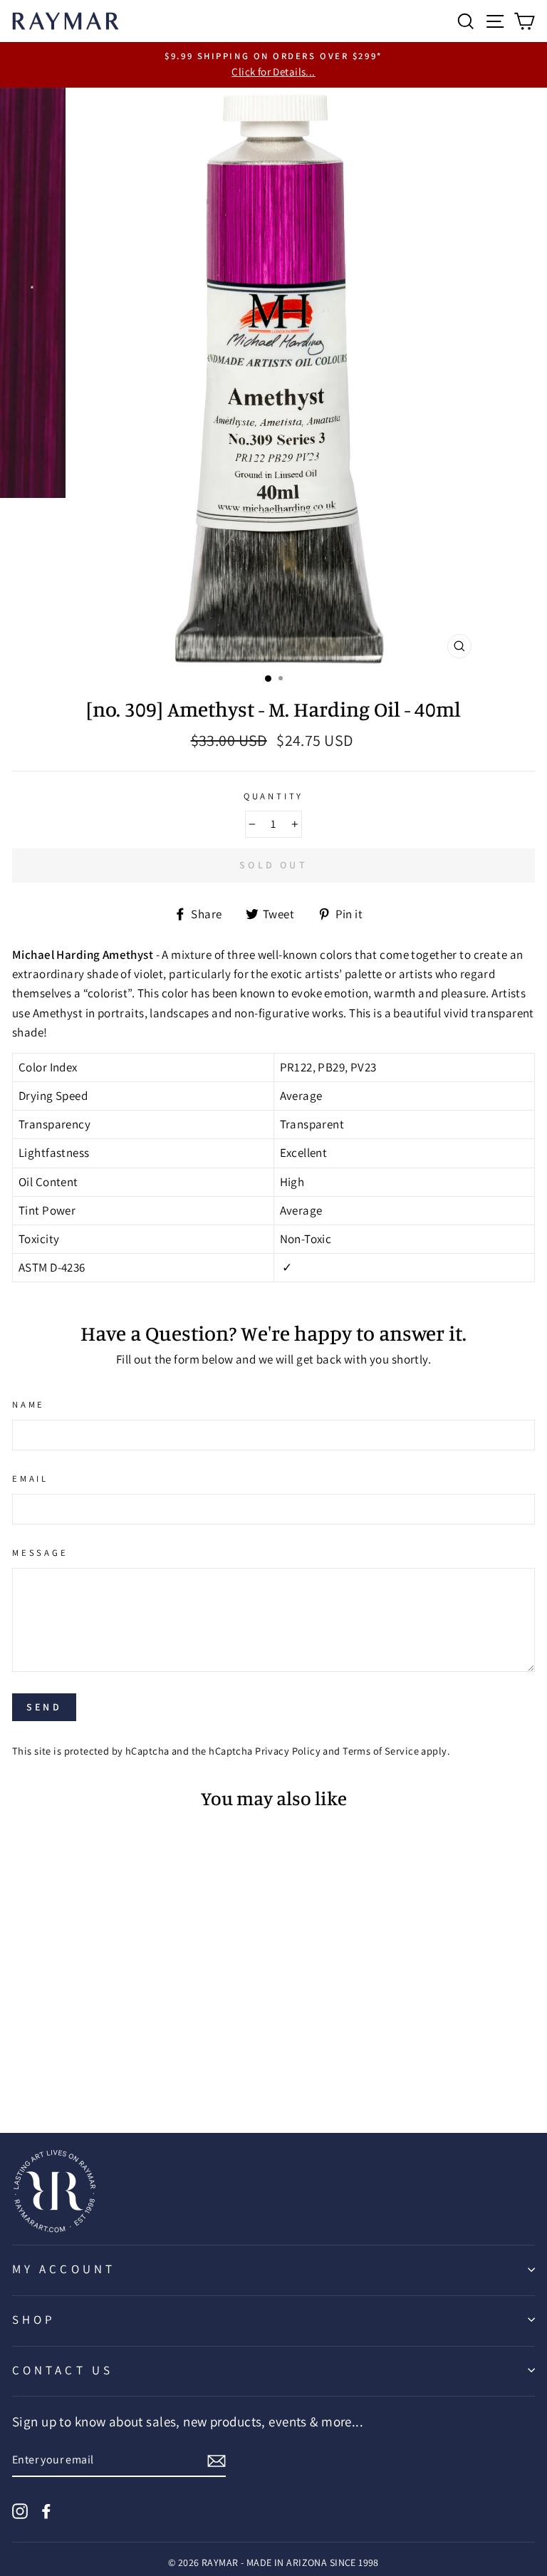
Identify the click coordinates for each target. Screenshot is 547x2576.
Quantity (274, 796)
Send (44, 1707)
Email (30, 1479)
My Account (64, 2269)
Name (28, 1404)
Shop (34, 2320)
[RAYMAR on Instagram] (20, 2509)
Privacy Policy (288, 1751)
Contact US (63, 2370)
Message (40, 1553)
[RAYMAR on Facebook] (46, 2509)
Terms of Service (381, 1751)
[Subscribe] (217, 2460)
